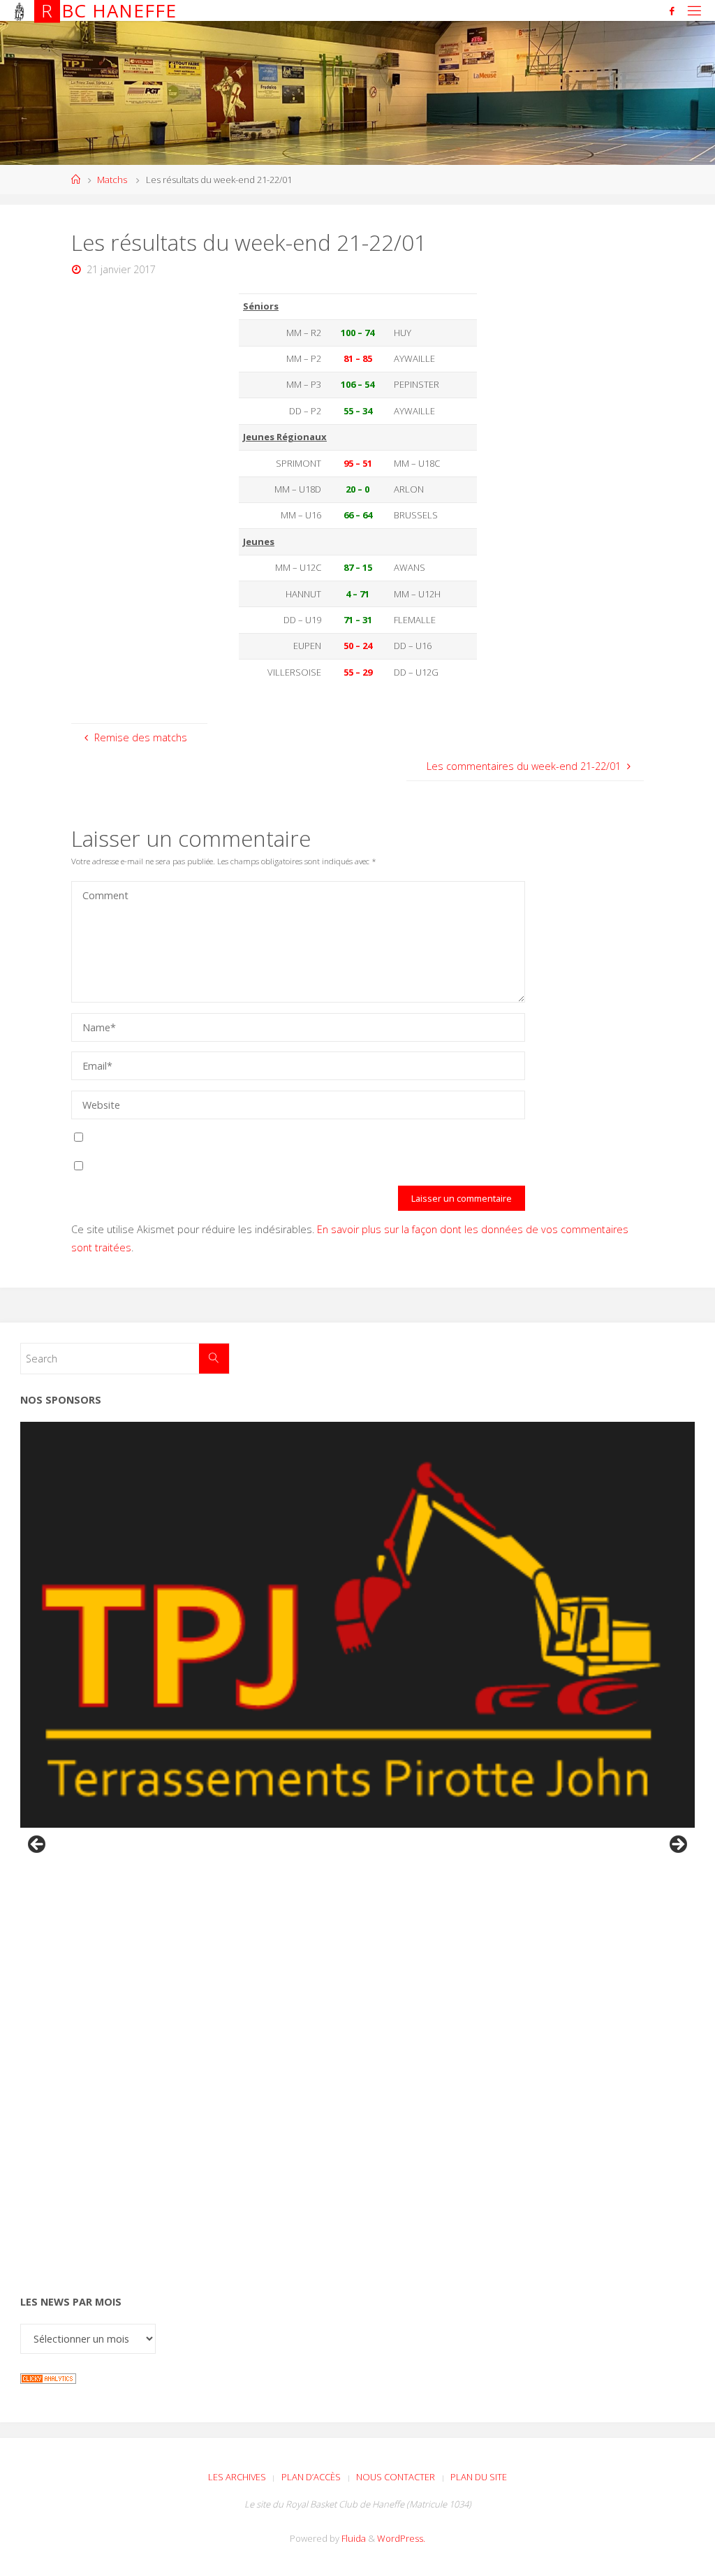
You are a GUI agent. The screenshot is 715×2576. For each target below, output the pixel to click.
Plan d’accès (311, 2477)
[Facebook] (672, 11)
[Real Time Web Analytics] (48, 2377)
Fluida (353, 2538)
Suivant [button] (677, 1845)
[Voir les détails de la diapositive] (357, 1625)
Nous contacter (396, 2477)
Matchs (112, 180)
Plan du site (479, 2477)
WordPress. (401, 2538)
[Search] (214, 1359)
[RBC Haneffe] (19, 10)
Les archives (237, 2477)
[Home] (76, 180)
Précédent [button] (38, 1845)
